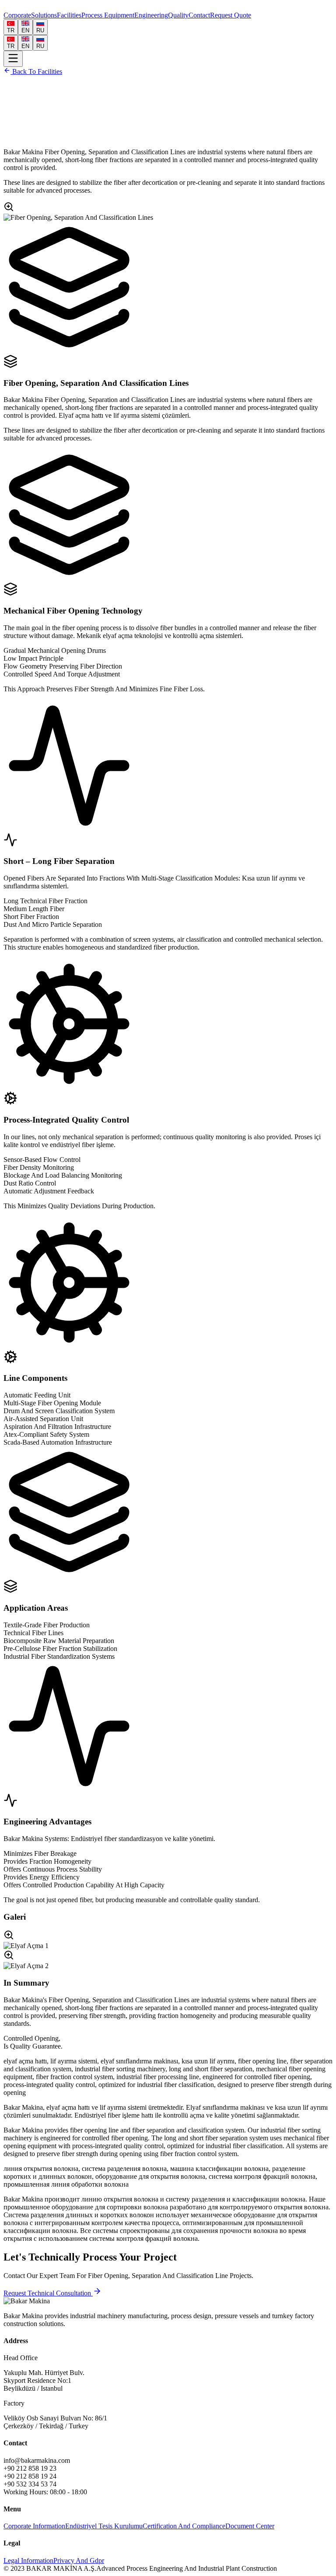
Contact (199, 15)
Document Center (250, 2526)
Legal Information (28, 2560)
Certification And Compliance (184, 2526)
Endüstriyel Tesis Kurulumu (104, 2526)
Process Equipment (108, 15)
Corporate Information (34, 2526)
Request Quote (231, 15)
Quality (178, 15)
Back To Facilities (36, 71)
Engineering (151, 15)
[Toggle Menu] (13, 59)
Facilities (69, 15)
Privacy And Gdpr (79, 2560)
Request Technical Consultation (48, 2293)
